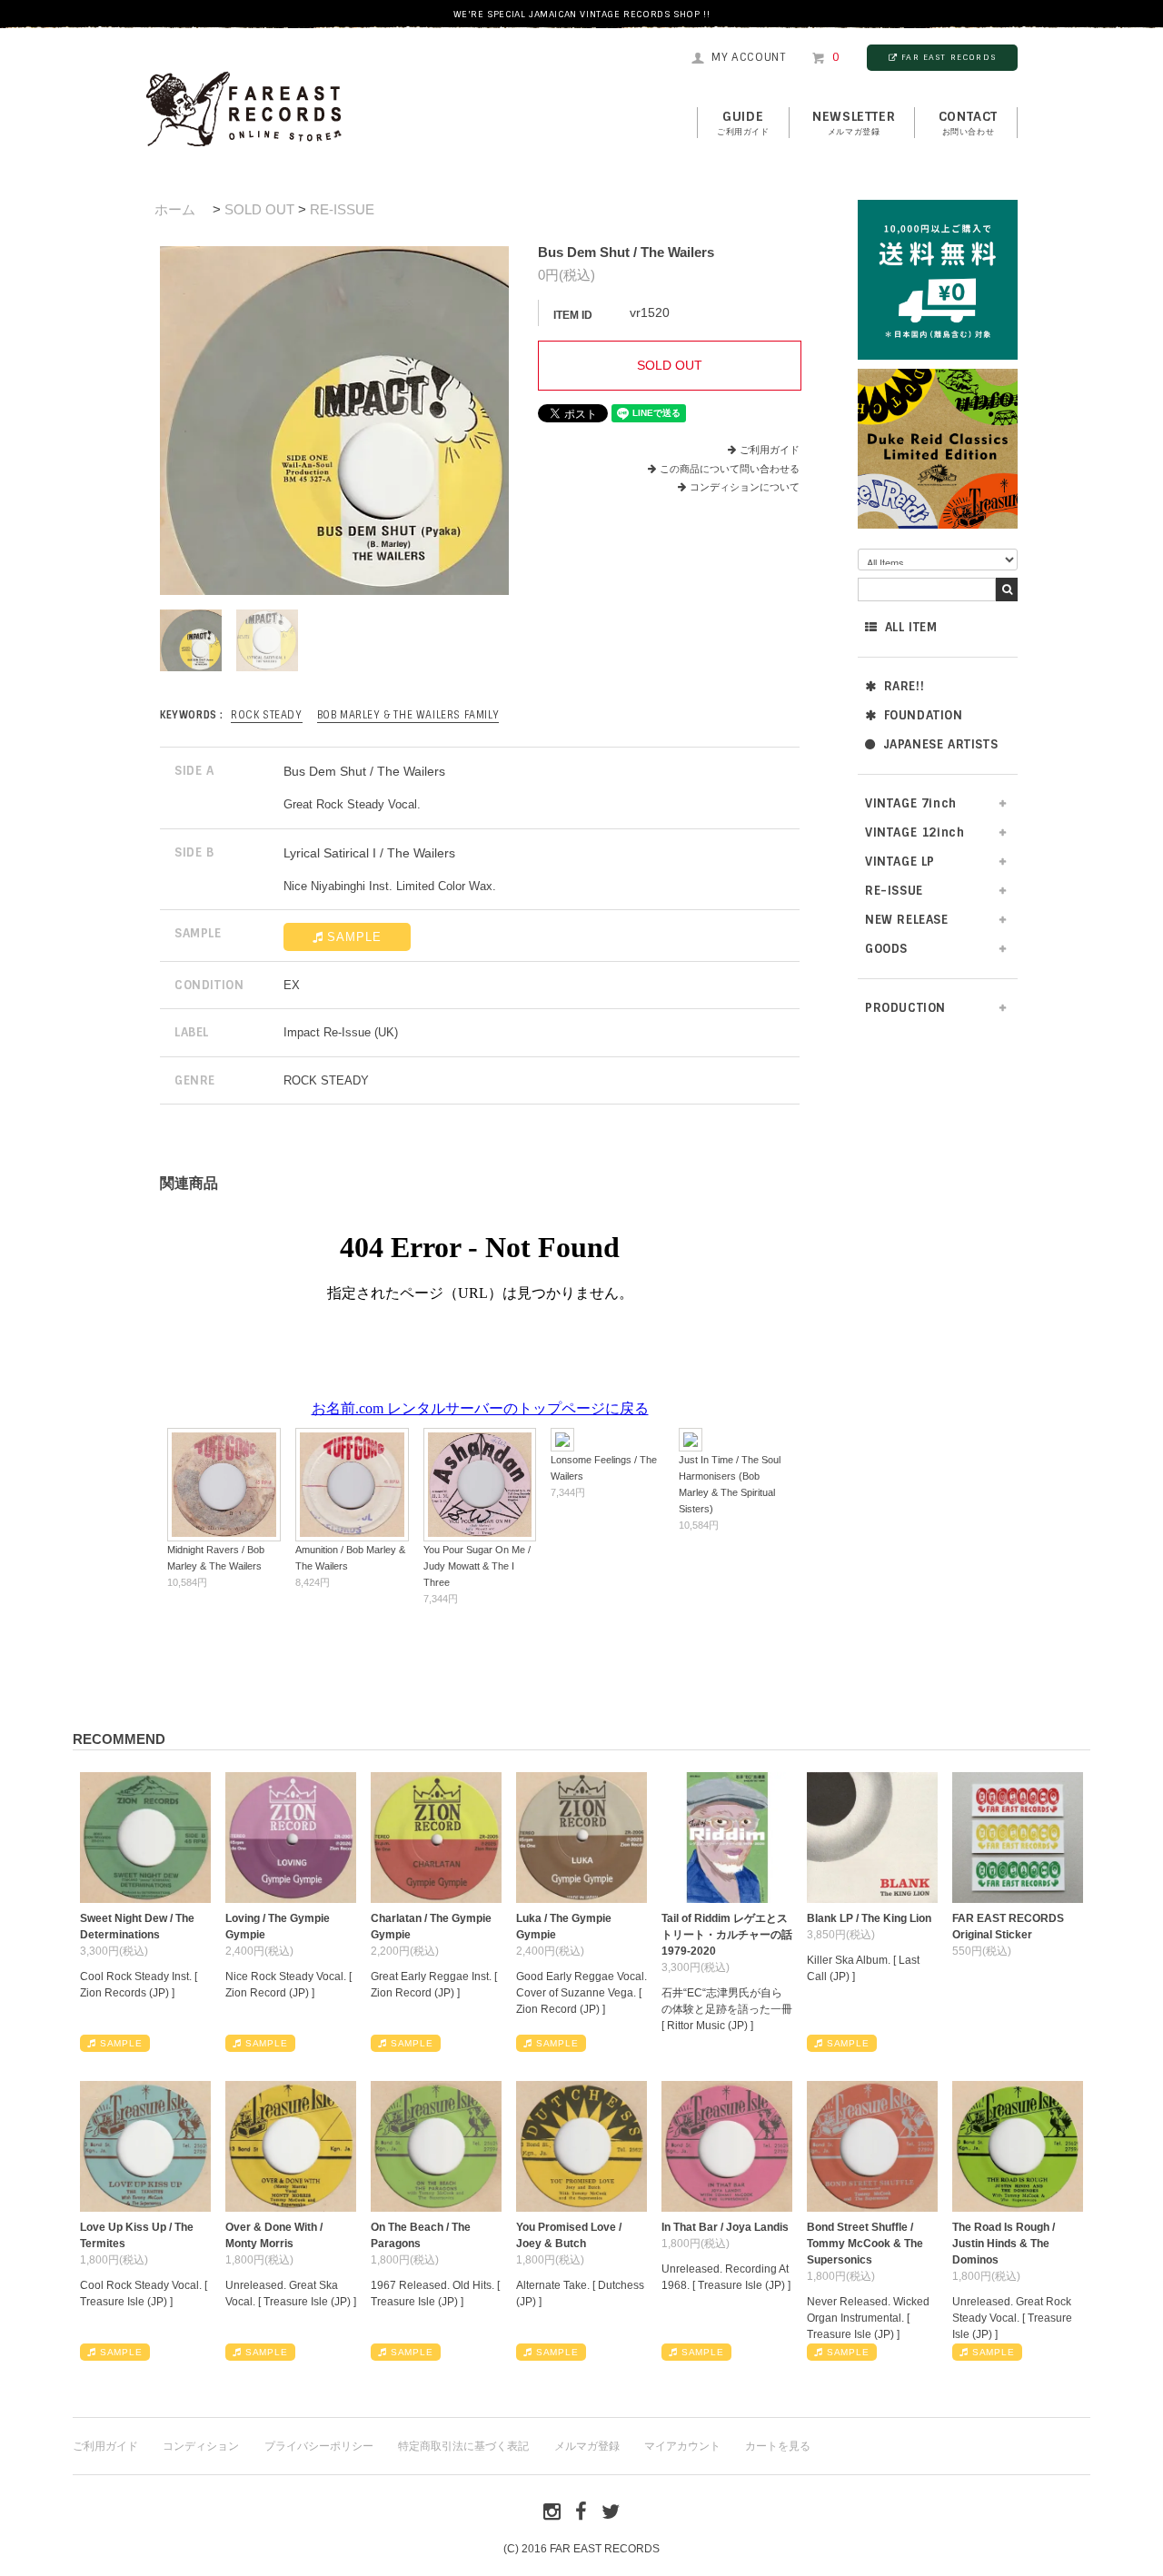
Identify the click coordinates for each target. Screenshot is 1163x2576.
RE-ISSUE (342, 209)
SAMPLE (354, 937)
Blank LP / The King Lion (869, 1918)
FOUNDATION (924, 715)
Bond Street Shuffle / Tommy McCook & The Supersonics (865, 2244)
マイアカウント (682, 2446)
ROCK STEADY (267, 715)
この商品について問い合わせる (730, 469)
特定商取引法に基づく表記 (463, 2446)
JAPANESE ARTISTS (941, 744)
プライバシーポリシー (319, 2446)
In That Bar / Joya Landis (725, 2227)
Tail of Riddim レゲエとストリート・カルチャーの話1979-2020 (727, 1935)
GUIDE (743, 123)
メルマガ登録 (587, 2446)
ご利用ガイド (770, 450)
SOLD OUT (259, 209)
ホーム (175, 209)
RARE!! (905, 686)
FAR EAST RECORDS (949, 57)
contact (968, 123)
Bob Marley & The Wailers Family (408, 715)
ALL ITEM (911, 627)
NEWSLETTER (854, 123)
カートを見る (778, 2446)
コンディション (201, 2446)
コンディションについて (745, 487)
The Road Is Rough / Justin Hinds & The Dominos (1004, 2244)
